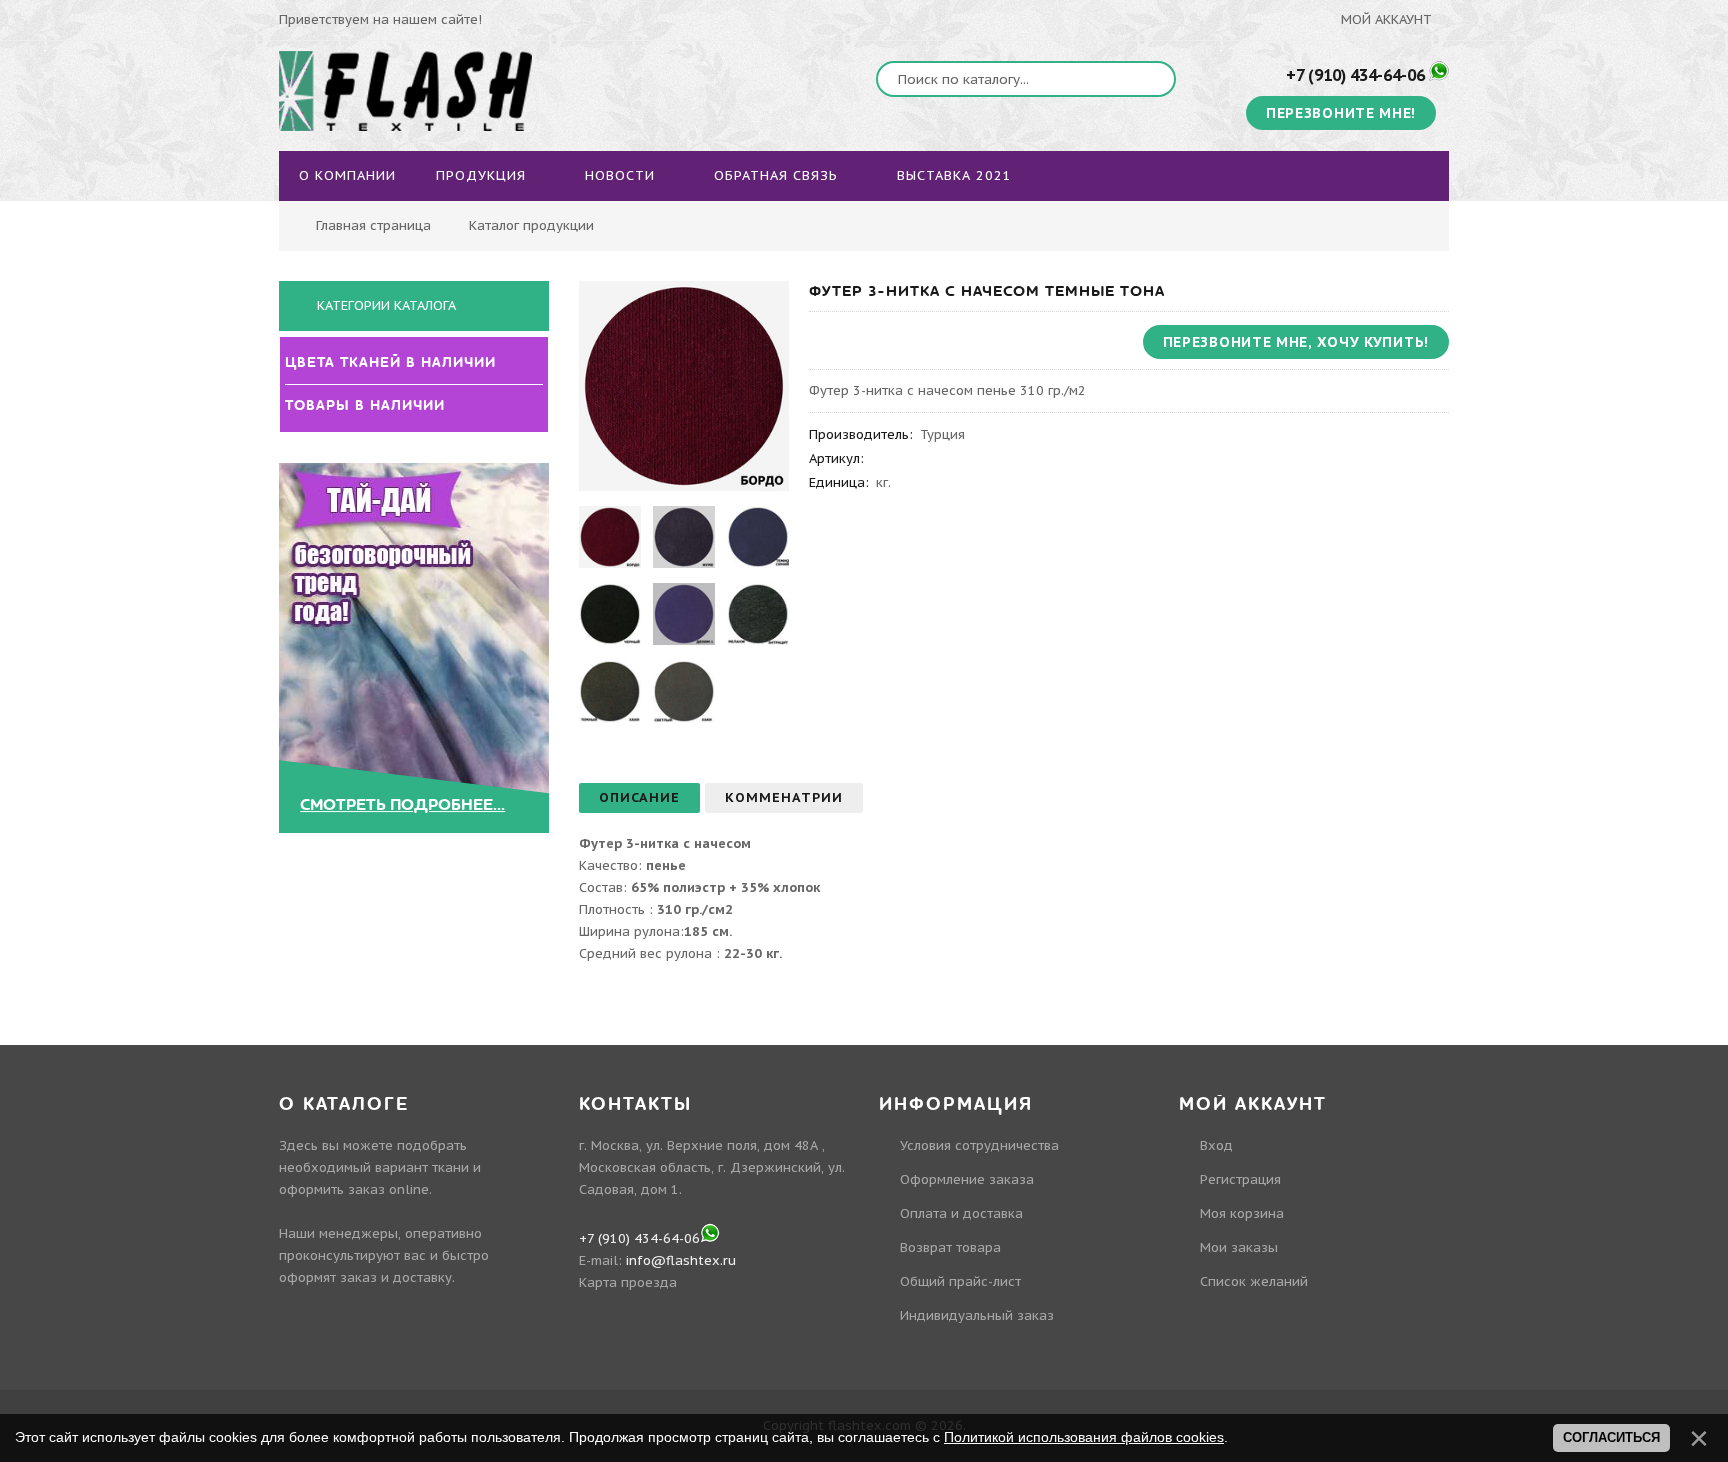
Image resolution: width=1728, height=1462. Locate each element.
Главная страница (373, 225)
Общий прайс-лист (960, 1281)
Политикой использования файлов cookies (1084, 1437)
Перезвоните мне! (1341, 113)
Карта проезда (628, 1282)
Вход (1216, 1145)
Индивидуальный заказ (977, 1315)
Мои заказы (1239, 1247)
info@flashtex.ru (681, 1260)
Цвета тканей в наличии (395, 362)
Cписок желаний (1254, 1281)
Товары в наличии (369, 405)
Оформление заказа (967, 1179)
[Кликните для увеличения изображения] (684, 386)
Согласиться (1611, 1437)
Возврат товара (950, 1247)
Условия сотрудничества (979, 1145)
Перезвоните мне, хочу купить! (1296, 342)
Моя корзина (1242, 1213)
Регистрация (1240, 1179)
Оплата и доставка (961, 1213)
